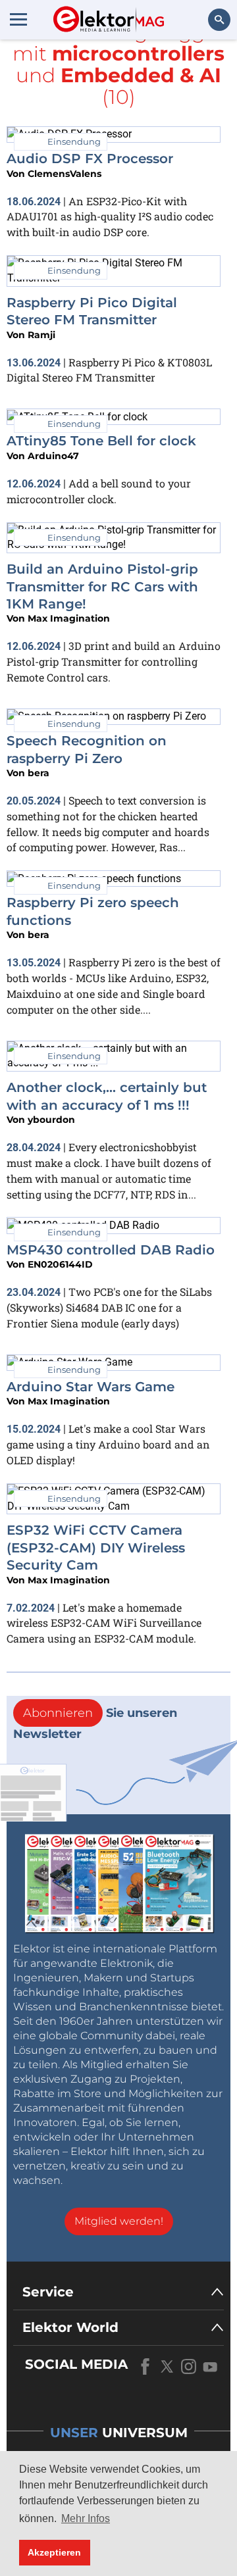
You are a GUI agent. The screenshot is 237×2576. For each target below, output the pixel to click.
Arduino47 (53, 456)
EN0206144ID (60, 1264)
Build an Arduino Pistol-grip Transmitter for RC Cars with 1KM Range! (102, 586)
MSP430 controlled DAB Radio (111, 1250)
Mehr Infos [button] (86, 2518)
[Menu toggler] (18, 19)
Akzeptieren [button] (54, 2552)
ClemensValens (65, 174)
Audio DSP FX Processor (90, 159)
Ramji (41, 335)
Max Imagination (69, 618)
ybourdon (51, 1120)
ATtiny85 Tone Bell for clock (101, 441)
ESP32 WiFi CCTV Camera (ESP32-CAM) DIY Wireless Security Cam (96, 1548)
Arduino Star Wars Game (91, 1387)
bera (39, 773)
